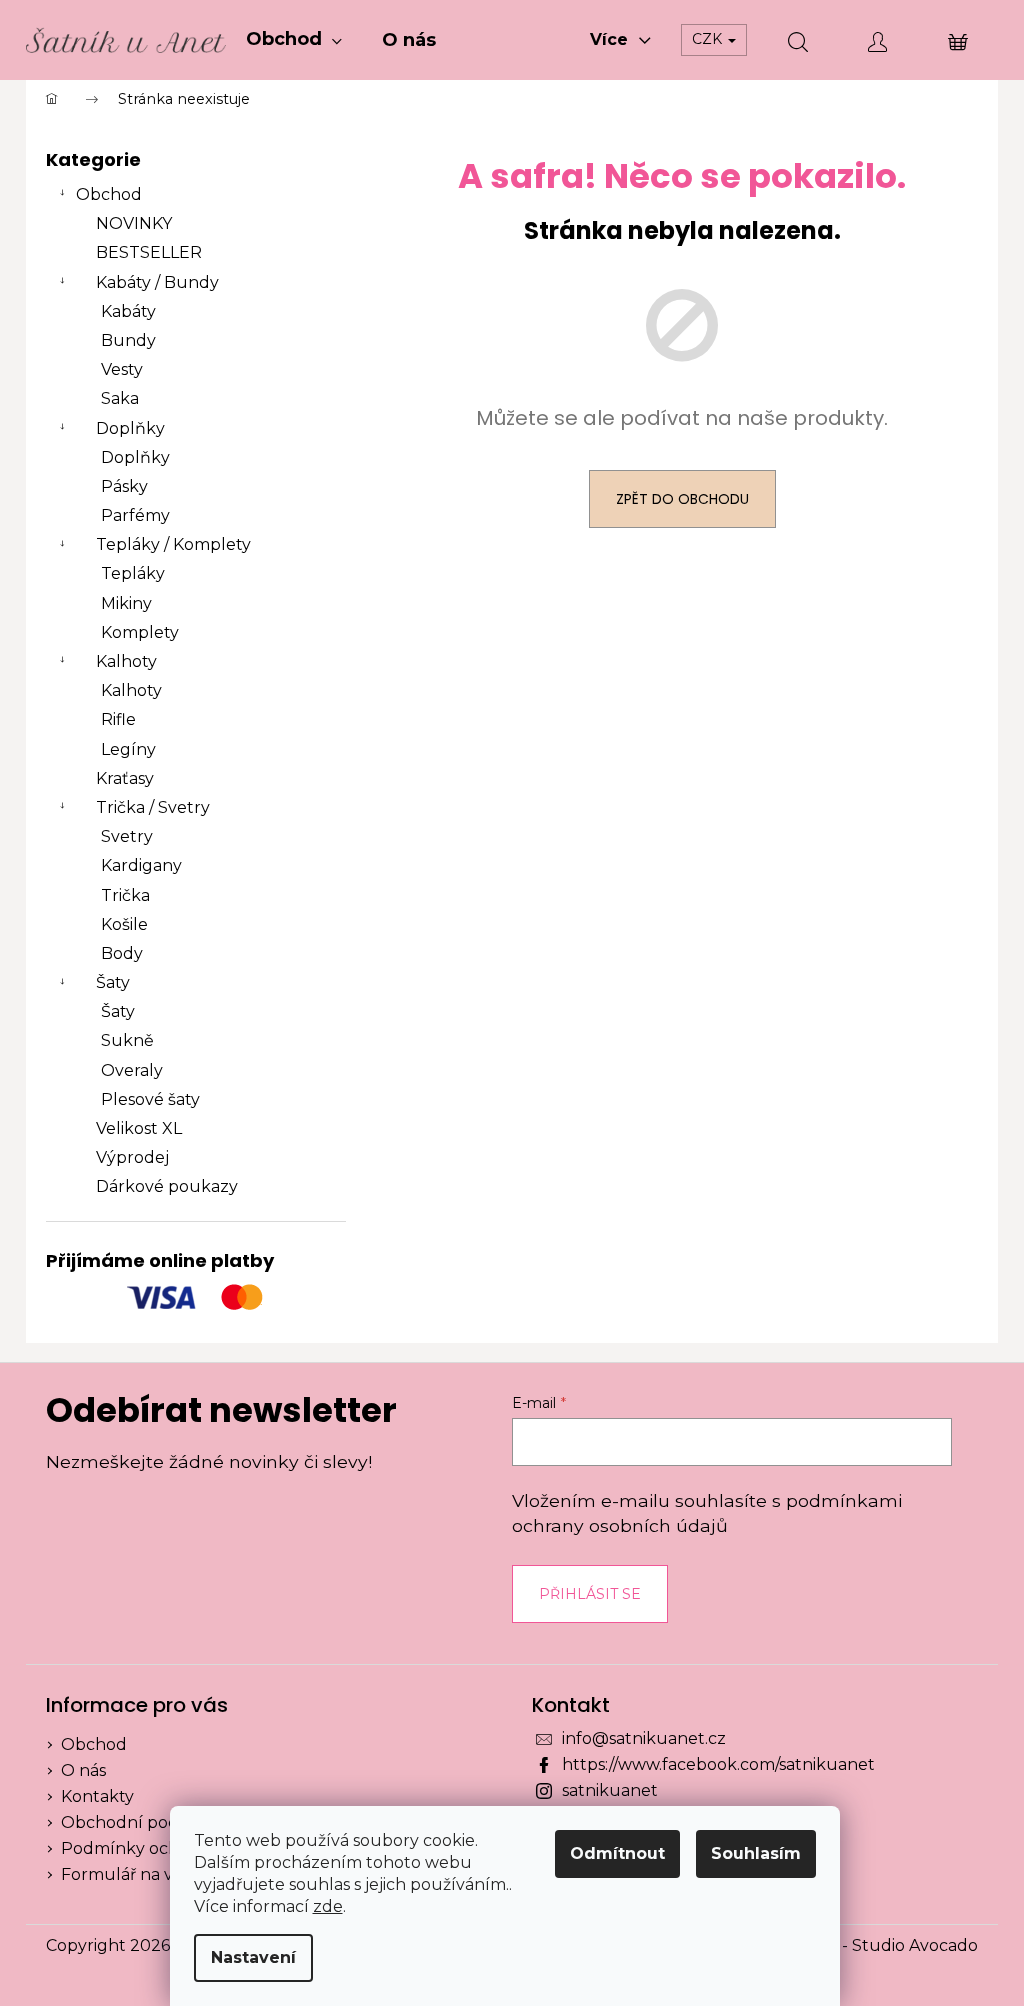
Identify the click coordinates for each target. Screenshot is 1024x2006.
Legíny (128, 749)
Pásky (124, 486)
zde (328, 1906)
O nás (83, 1770)
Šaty (113, 982)
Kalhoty (126, 661)
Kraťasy (125, 778)
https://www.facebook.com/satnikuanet (718, 1764)
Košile (124, 924)
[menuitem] (294, 39)
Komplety (140, 632)
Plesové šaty (150, 1099)
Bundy (128, 340)
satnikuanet (610, 1790)
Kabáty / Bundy (157, 282)
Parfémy (135, 515)
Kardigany (141, 865)
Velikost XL (139, 1128)
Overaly (132, 1070)
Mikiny (126, 603)
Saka (120, 398)
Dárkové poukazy (167, 1186)
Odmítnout (617, 1853)
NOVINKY (134, 223)
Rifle (118, 719)
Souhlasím (756, 1853)
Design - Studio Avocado (880, 1945)
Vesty (122, 369)
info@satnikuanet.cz (644, 1738)
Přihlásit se (590, 1594)
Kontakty (97, 1796)
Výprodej (132, 1157)
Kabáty (128, 311)
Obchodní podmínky (145, 1822)
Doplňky (130, 428)
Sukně (127, 1040)
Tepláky (133, 573)
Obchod (109, 194)
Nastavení (253, 1957)
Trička (125, 895)
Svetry (127, 836)
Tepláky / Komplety (173, 544)
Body (122, 953)
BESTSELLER (149, 252)
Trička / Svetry (153, 807)
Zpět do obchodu (682, 499)
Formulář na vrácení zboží (165, 1874)
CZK (709, 39)
